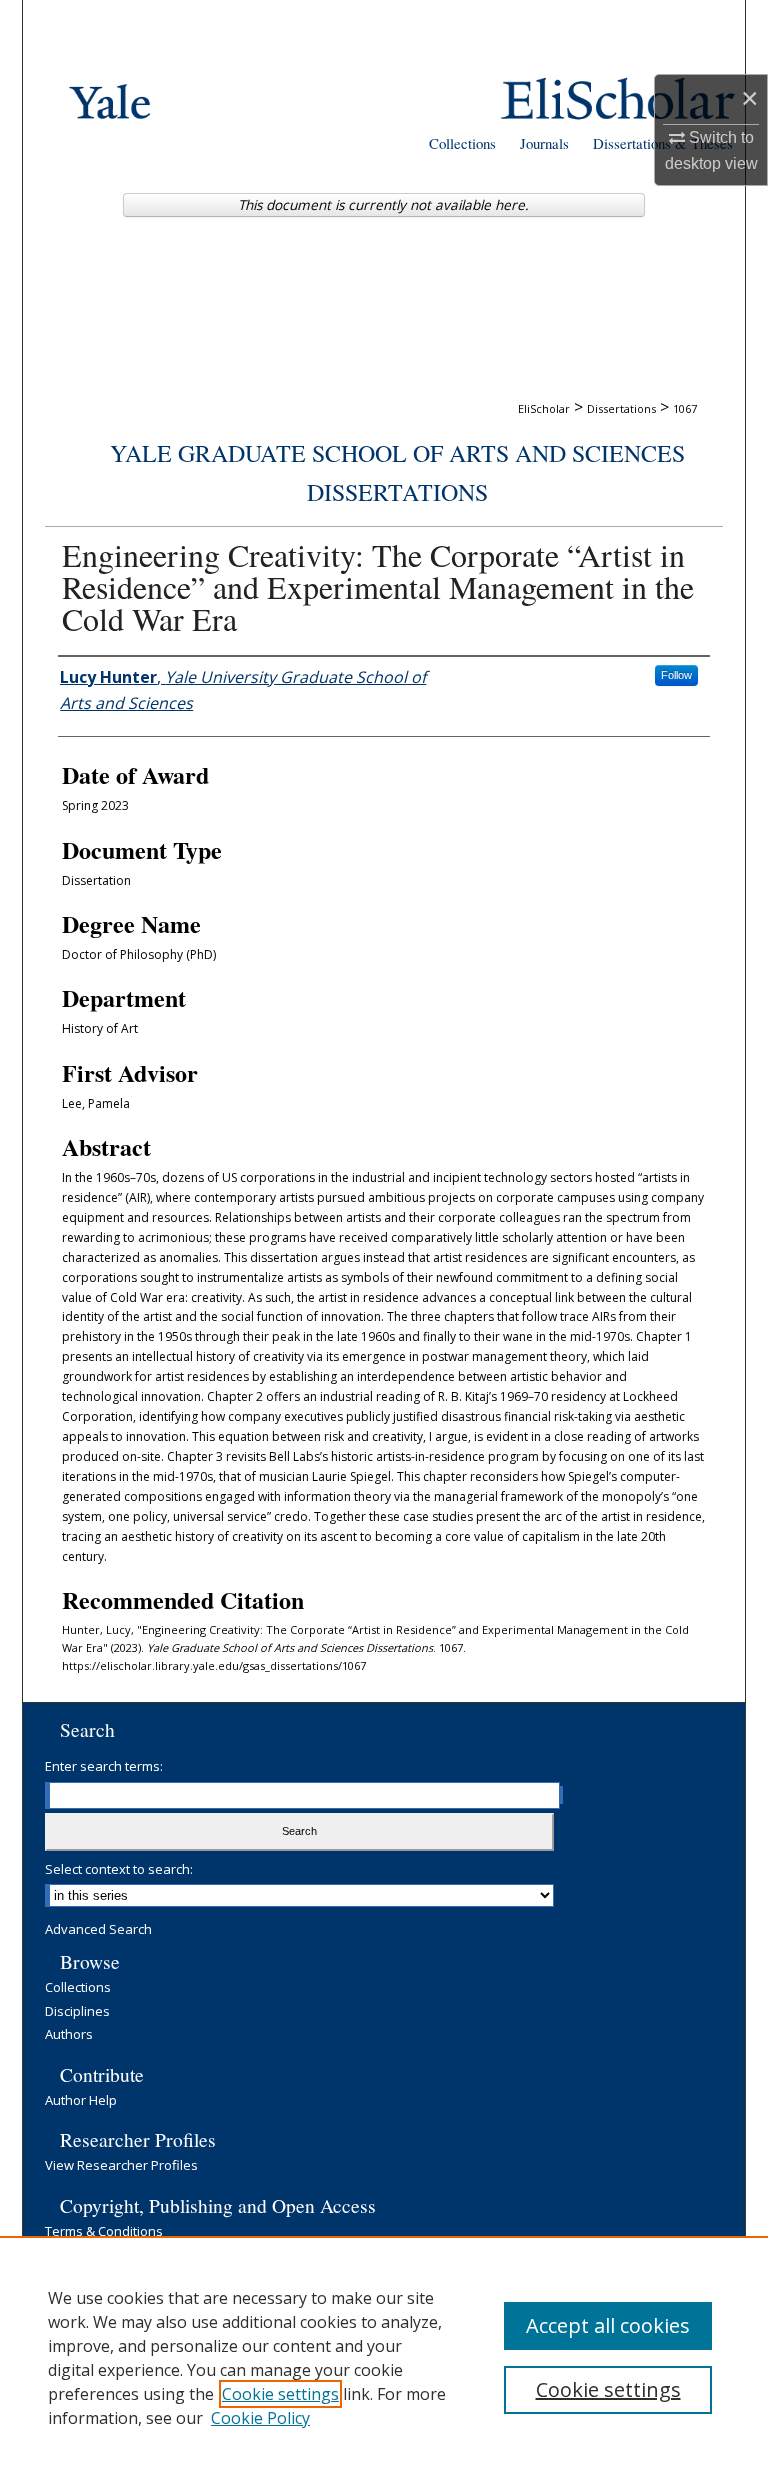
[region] (384, 2357)
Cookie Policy (260, 2418)
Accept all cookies (608, 2325)
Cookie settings (280, 2394)
